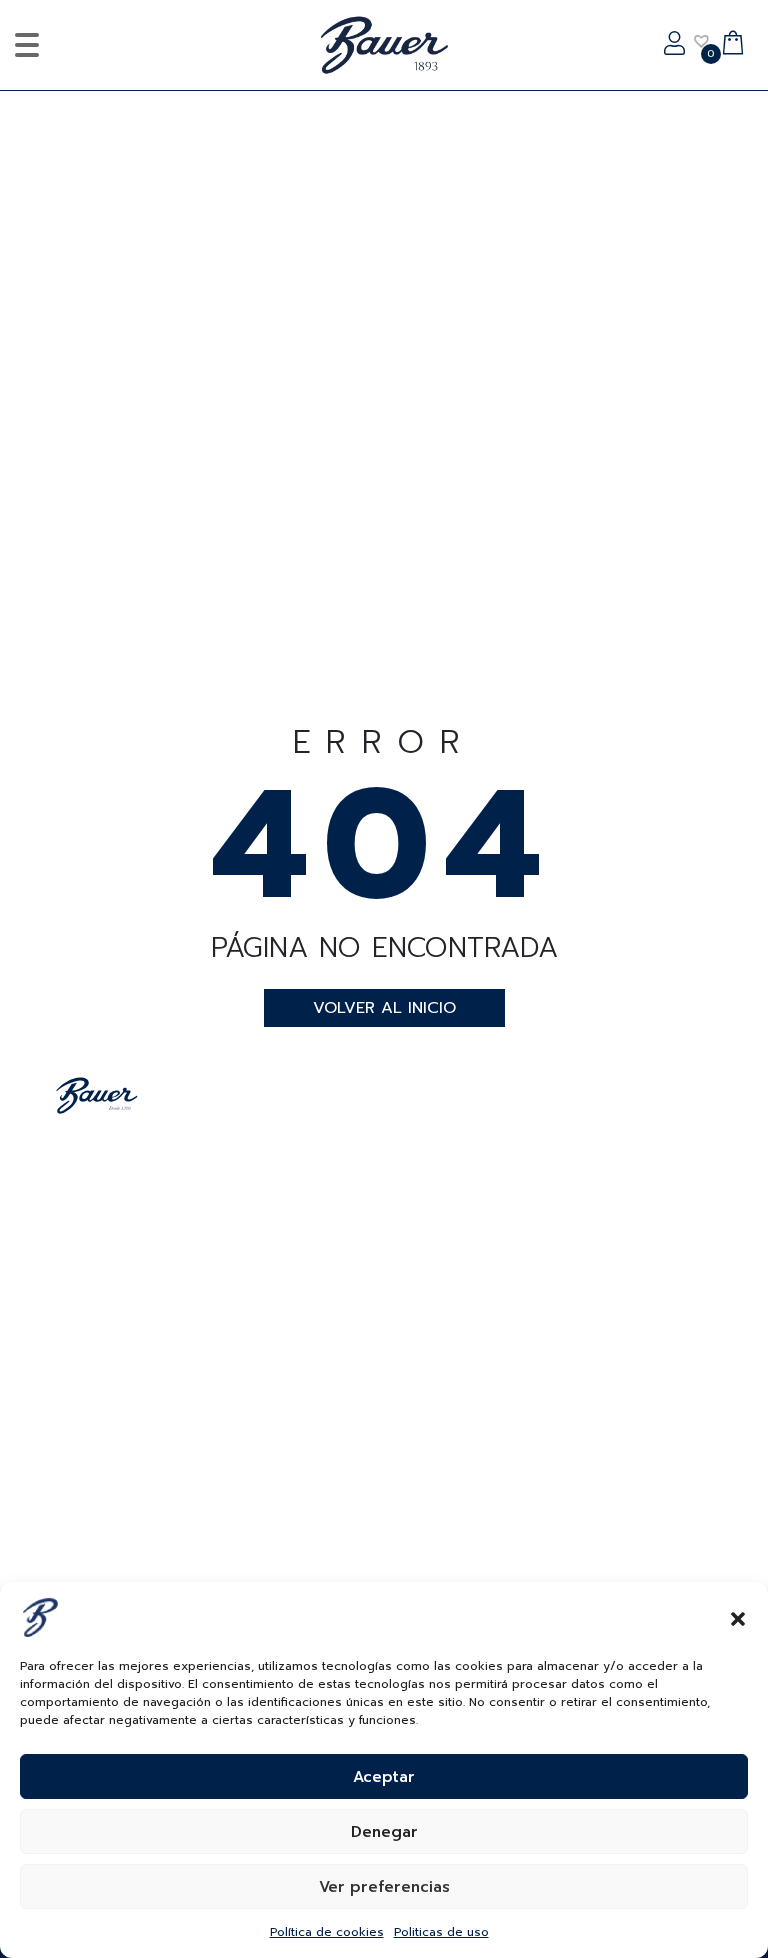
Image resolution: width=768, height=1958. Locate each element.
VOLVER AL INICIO (384, 1008)
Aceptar (384, 1777)
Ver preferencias (384, 1887)
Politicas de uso (441, 1932)
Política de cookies (327, 1932)
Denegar (384, 1832)
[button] (738, 1617)
